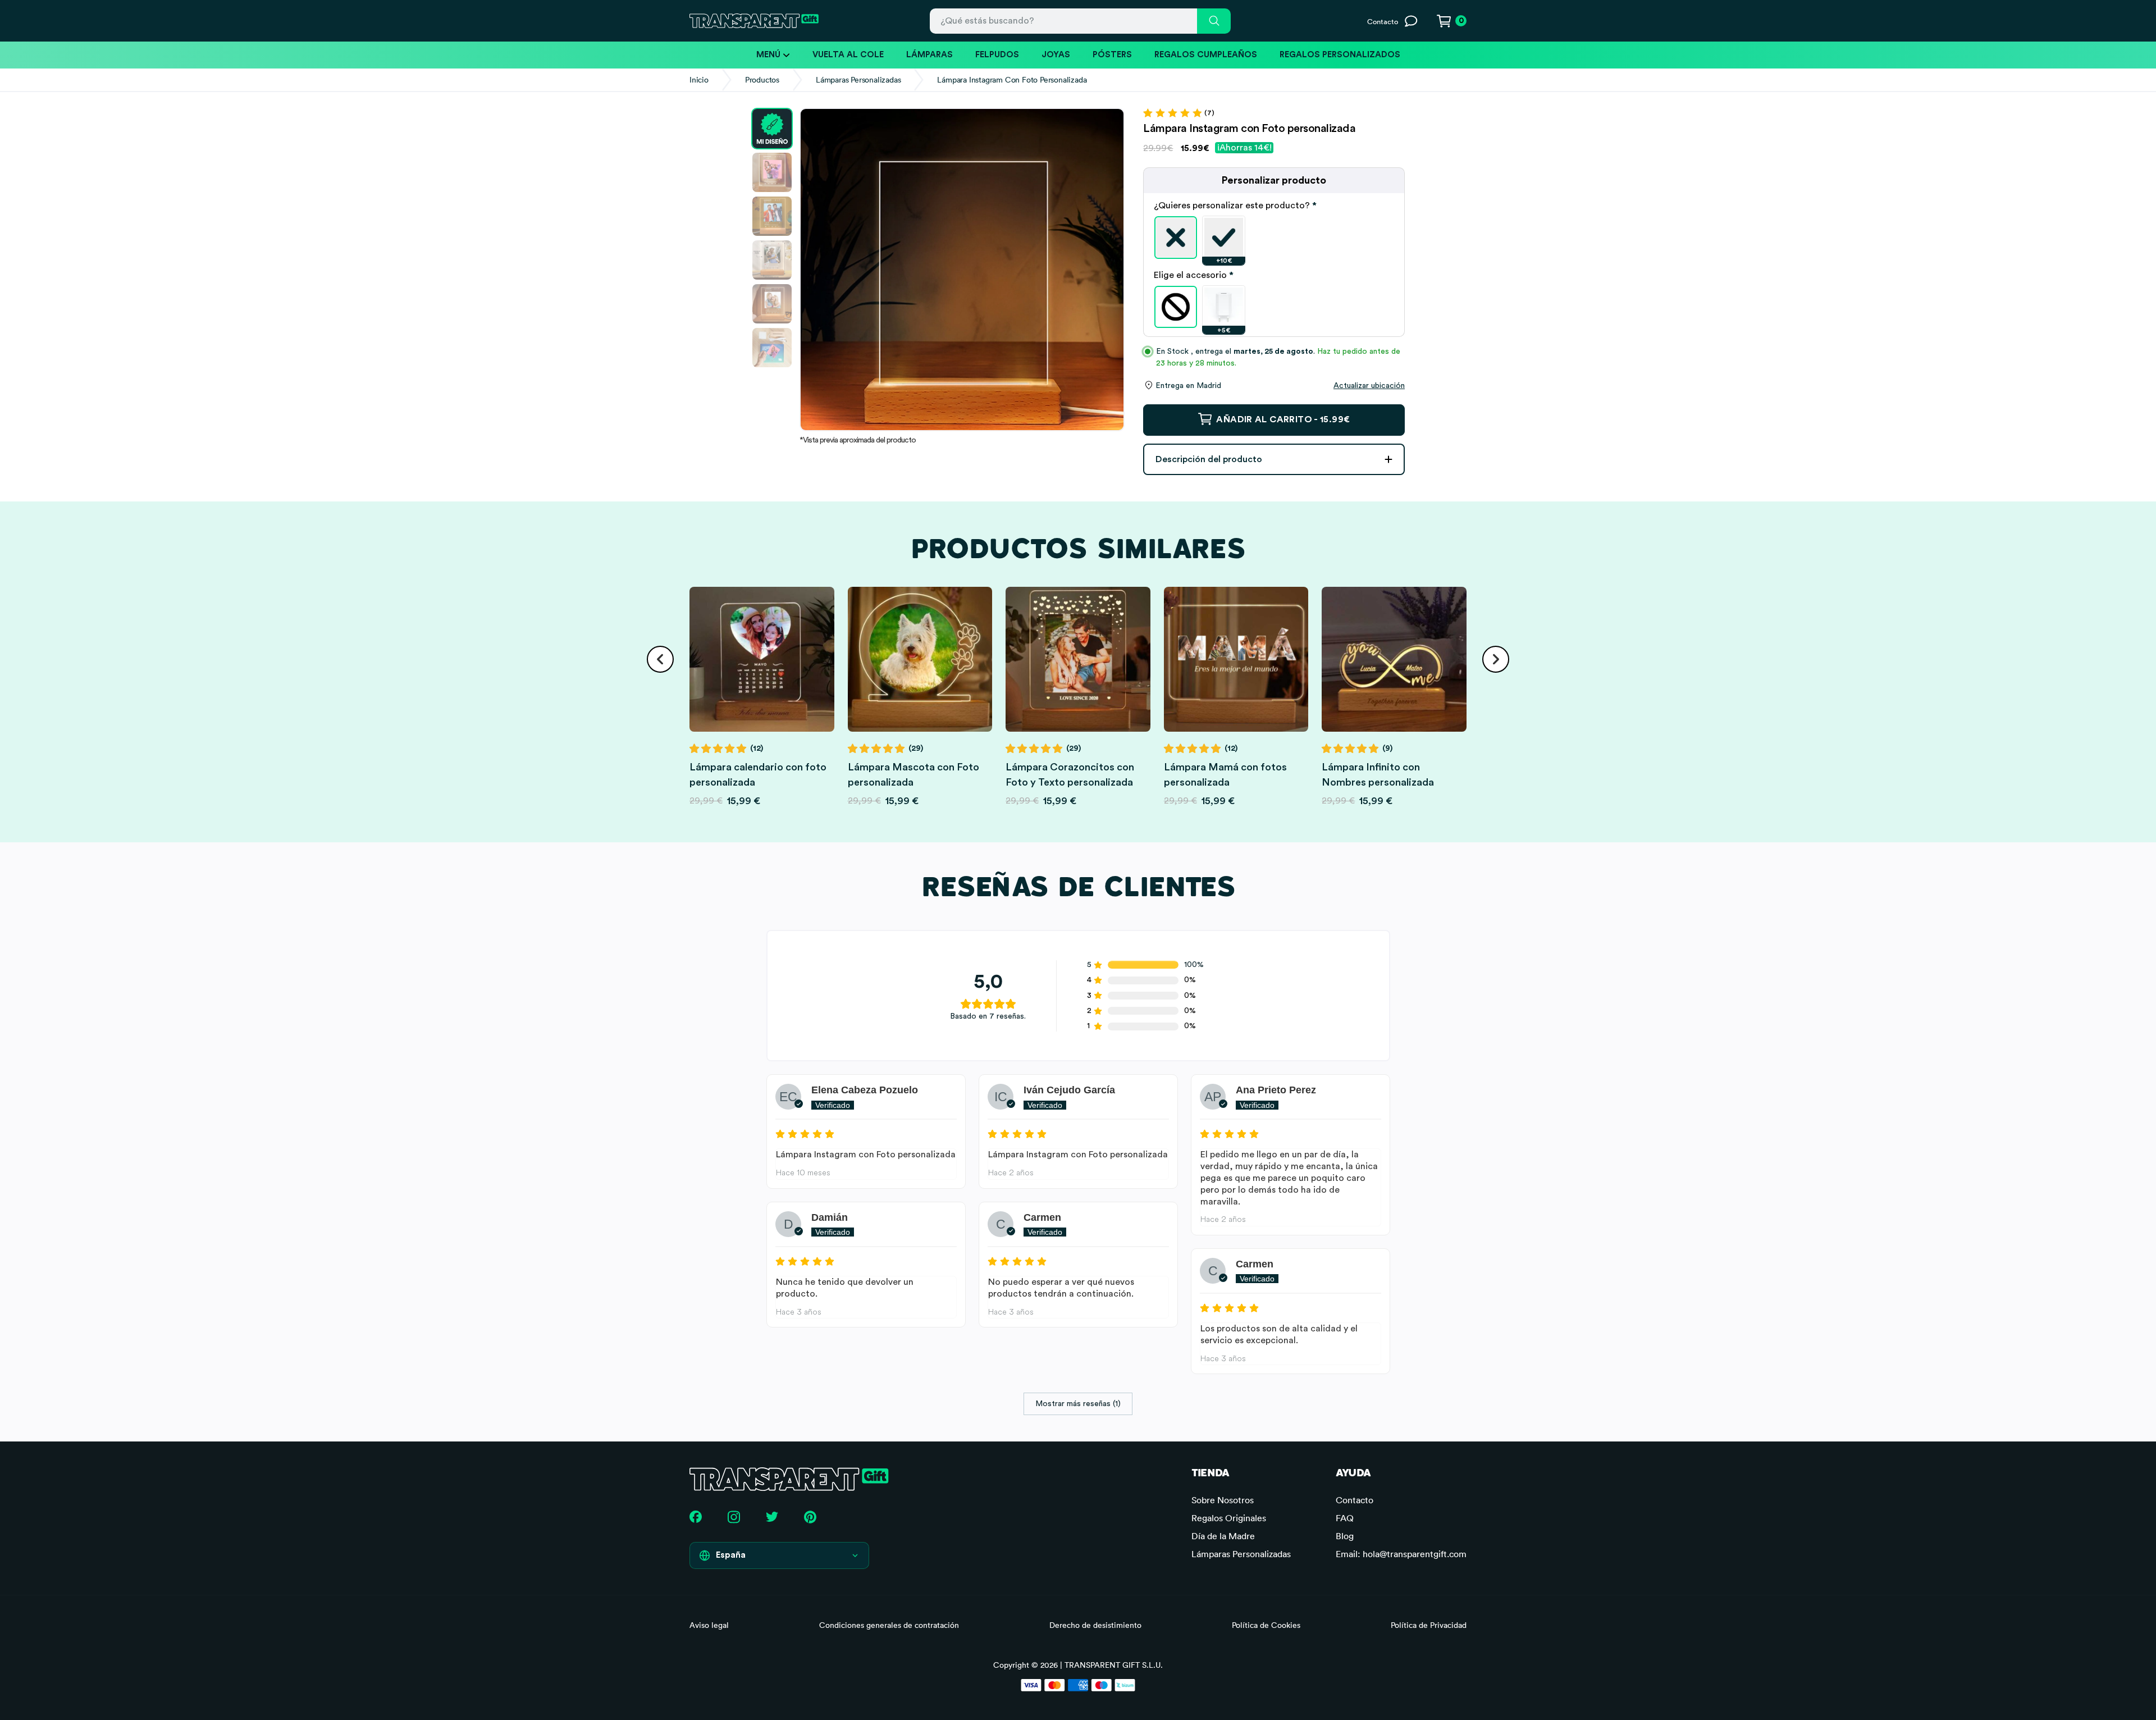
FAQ (1345, 1518)
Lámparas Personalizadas (858, 80)
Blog (1345, 1536)
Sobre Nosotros (1223, 1500)
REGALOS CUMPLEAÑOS (1206, 55)
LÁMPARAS (929, 55)
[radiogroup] (1274, 238)
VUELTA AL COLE (848, 55)
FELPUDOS (997, 55)
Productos (762, 80)
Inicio (699, 80)
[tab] (1274, 206)
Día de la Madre (1223, 1536)
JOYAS (1056, 55)
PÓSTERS (1112, 55)
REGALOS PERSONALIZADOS (1340, 55)
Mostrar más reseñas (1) (1078, 1404)
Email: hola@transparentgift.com (1401, 1554)
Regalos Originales (1229, 1518)
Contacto (1355, 1500)
